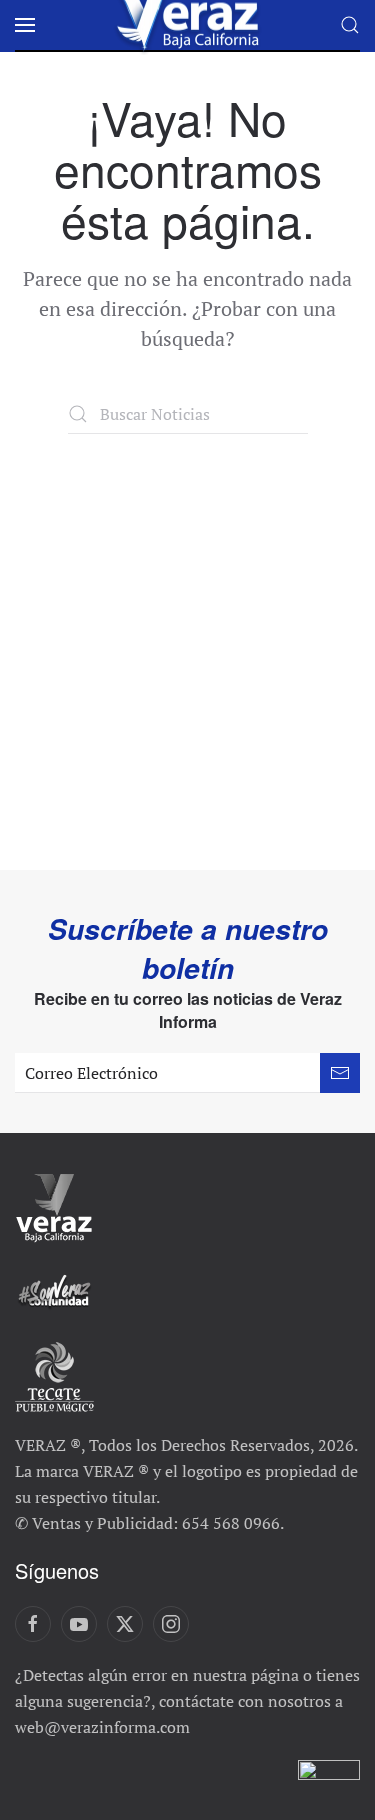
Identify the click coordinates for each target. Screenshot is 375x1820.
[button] (25, 25)
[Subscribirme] (340, 1073)
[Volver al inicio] (188, 25)
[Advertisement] (187, 631)
